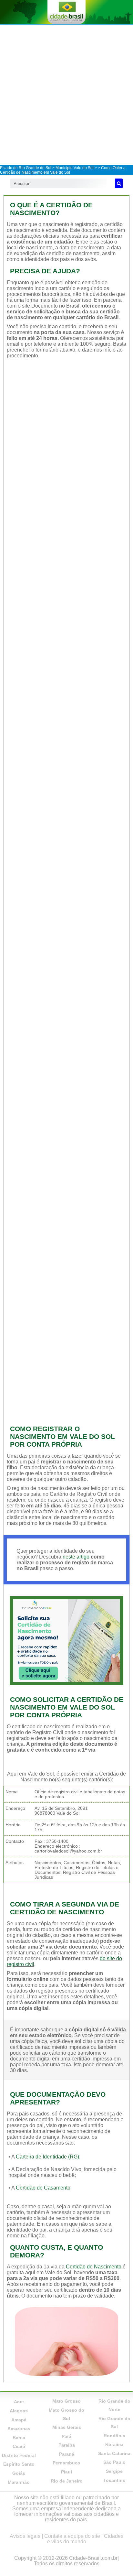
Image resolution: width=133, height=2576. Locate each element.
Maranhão (19, 2482)
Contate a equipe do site (72, 2536)
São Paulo (114, 2462)
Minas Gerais (67, 2427)
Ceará (19, 2446)
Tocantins (114, 2480)
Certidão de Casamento (43, 2188)
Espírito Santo (19, 2464)
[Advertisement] (66, 94)
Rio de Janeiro (67, 2481)
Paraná (67, 2454)
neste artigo (76, 1557)
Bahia (19, 2438)
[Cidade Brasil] (66, 12)
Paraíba (67, 2445)
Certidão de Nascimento (94, 2267)
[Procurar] (119, 183)
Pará (66, 2436)
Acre (19, 2402)
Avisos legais (25, 2536)
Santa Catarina (114, 2453)
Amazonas (19, 2429)
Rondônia (114, 2436)
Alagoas (19, 2411)
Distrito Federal (19, 2455)
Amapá (19, 2420)
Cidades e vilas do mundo (85, 2539)
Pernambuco (66, 2463)
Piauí (66, 2472)
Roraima (114, 2444)
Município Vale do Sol (75, 168)
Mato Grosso (66, 2401)
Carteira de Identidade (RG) (47, 2157)
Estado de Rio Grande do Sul (26, 168)
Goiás (19, 2473)
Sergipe (114, 2471)
